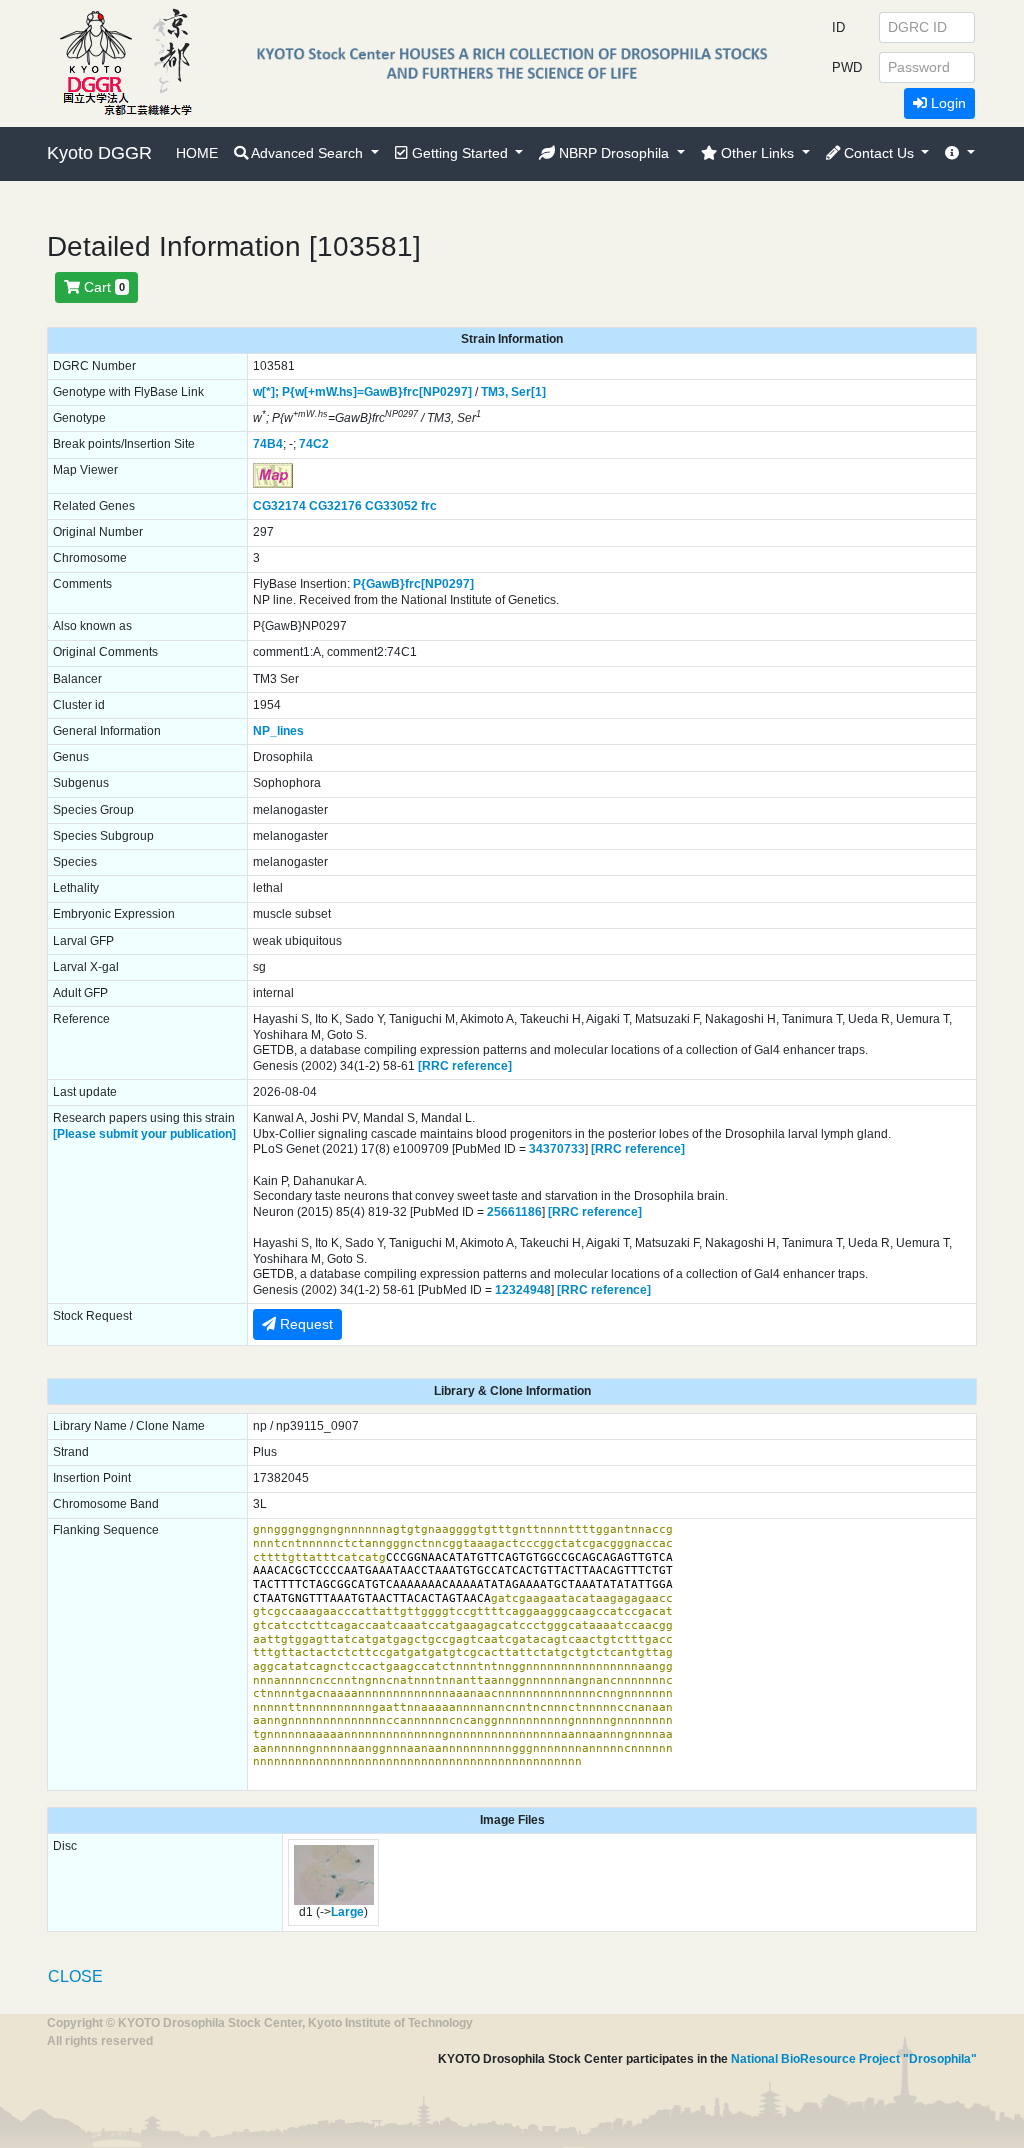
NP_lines (278, 731)
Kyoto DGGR (99, 153)
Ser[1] (528, 392)
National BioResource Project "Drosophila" (854, 2059)
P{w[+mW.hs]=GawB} (342, 392)
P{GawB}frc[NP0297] (413, 584)
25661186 (514, 1212)
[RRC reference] (465, 1066)
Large (347, 1912)
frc (429, 506)
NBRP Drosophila (614, 153)
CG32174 (279, 506)
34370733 (557, 1149)
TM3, (494, 392)
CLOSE (75, 1976)
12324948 (523, 1290)
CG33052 (391, 506)
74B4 (268, 444)
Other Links (757, 153)
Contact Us (879, 153)
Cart (102, 287)
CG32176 (335, 506)
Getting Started (460, 153)
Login (946, 103)
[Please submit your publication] (144, 1134)
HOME (197, 153)
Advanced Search (307, 153)
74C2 (314, 444)
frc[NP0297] (437, 392)
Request (304, 1324)
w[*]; (266, 392)
